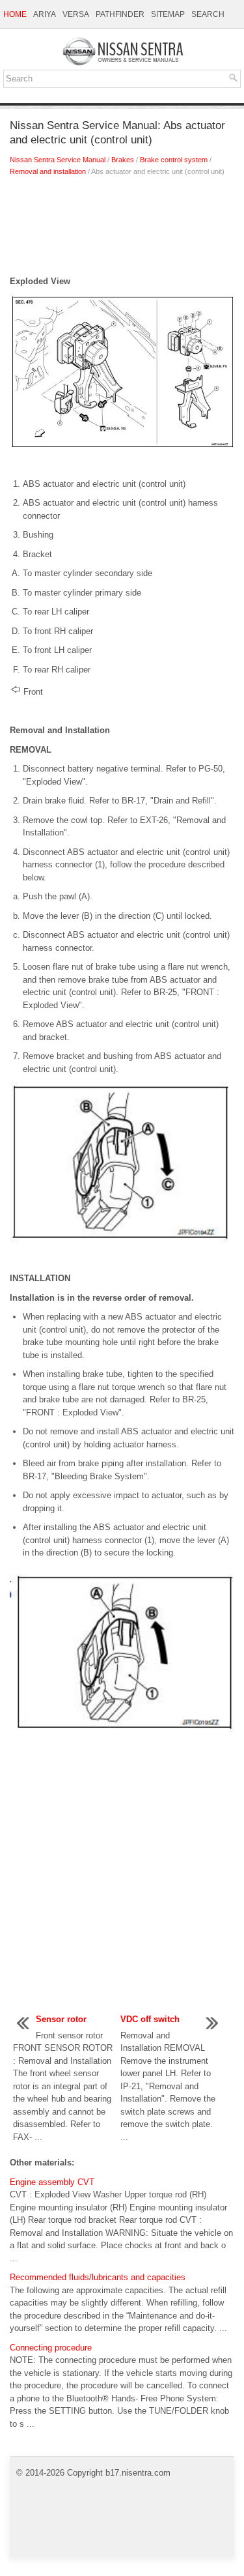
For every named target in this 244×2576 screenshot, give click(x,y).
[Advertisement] (122, 229)
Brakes (123, 160)
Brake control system (174, 160)
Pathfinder (120, 14)
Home (15, 14)
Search (208, 14)
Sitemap (168, 14)
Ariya (45, 14)
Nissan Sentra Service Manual (58, 160)
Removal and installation (48, 171)
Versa (76, 14)
